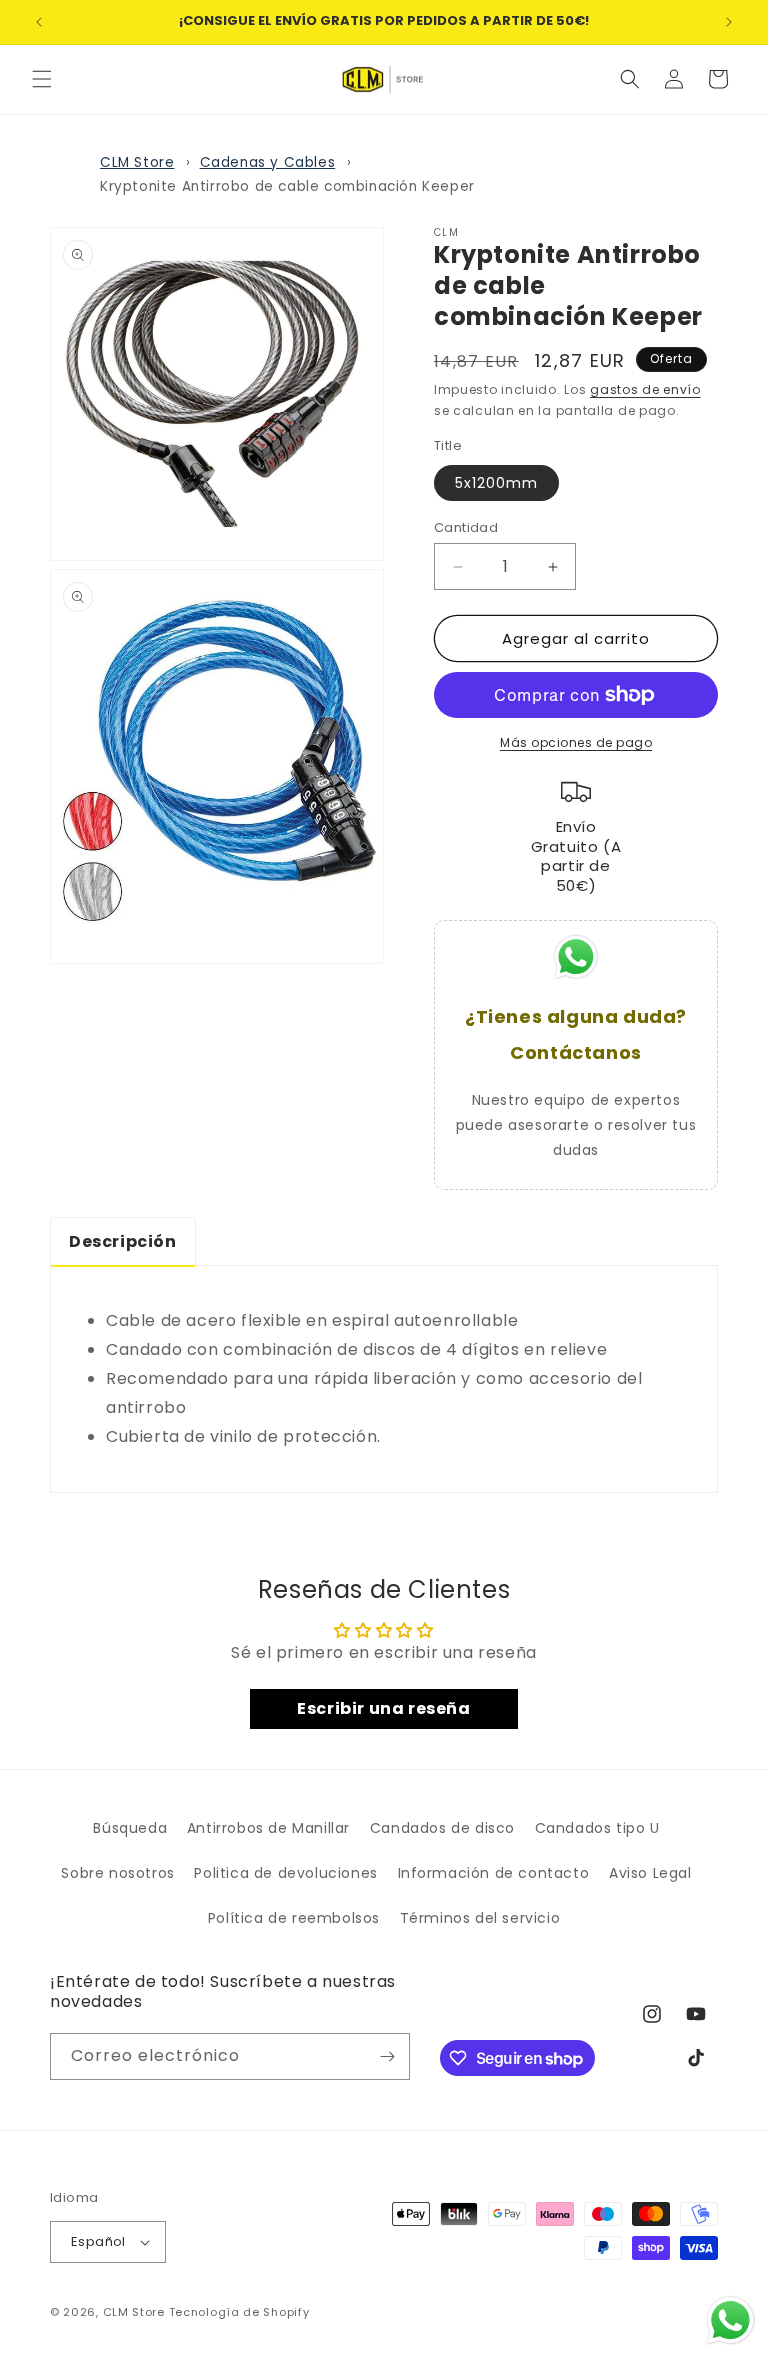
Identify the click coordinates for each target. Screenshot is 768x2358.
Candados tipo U (597, 1828)
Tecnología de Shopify (239, 2312)
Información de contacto (494, 1873)
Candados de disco (442, 1828)
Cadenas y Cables (268, 162)
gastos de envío (645, 389)
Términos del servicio (480, 1918)
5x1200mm (496, 483)
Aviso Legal (650, 1873)
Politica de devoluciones (285, 1873)
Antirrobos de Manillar (268, 1828)
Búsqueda (130, 1828)
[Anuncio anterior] (39, 22)
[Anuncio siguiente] (729, 22)
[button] (42, 79)
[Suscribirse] (387, 2056)
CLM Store (137, 162)
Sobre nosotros (117, 1873)
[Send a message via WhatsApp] (730, 2320)
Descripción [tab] (123, 1241)
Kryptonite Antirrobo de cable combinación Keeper (287, 186)
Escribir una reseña (383, 1708)
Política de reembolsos (294, 1918)
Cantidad (466, 527)
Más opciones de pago (576, 742)
